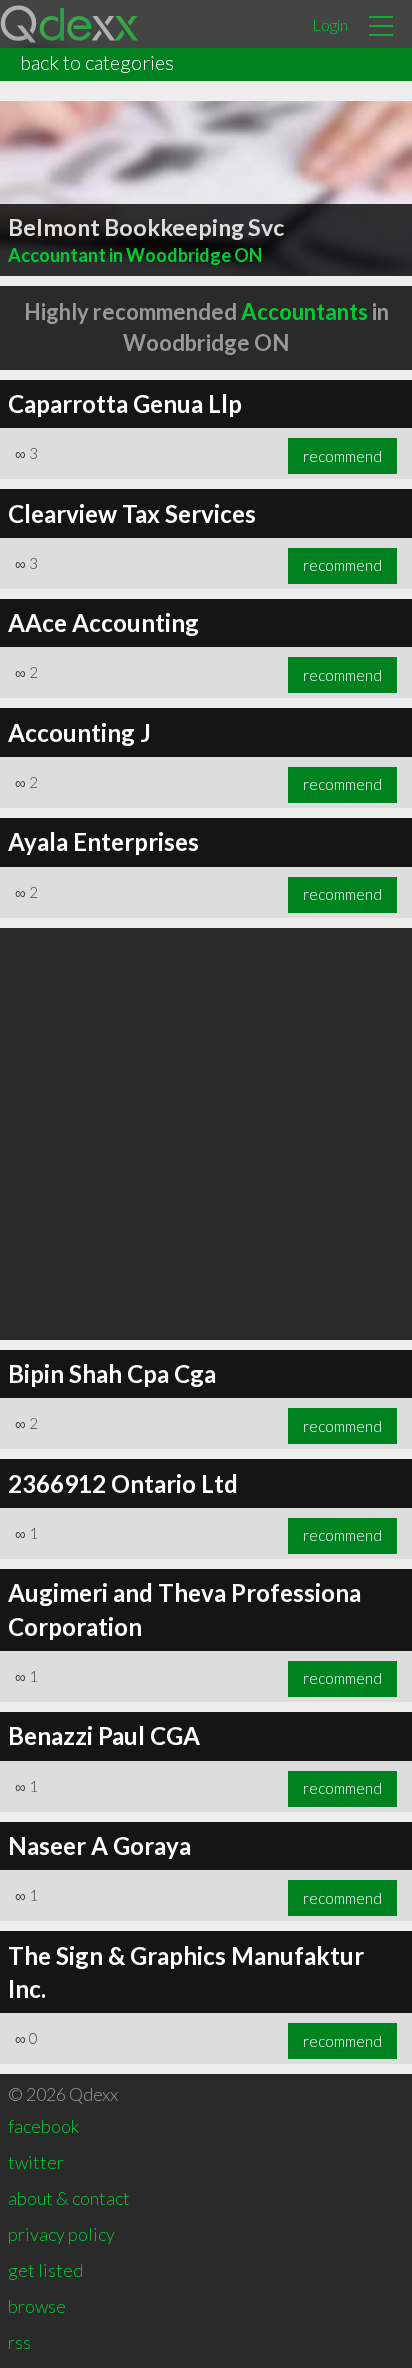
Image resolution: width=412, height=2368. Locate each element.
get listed (45, 2270)
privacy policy (61, 2234)
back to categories (97, 62)
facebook (43, 2126)
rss (19, 2342)
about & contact (69, 2198)
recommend (342, 456)
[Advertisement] (206, 1134)
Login (330, 24)
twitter (36, 2162)
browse (37, 2306)
